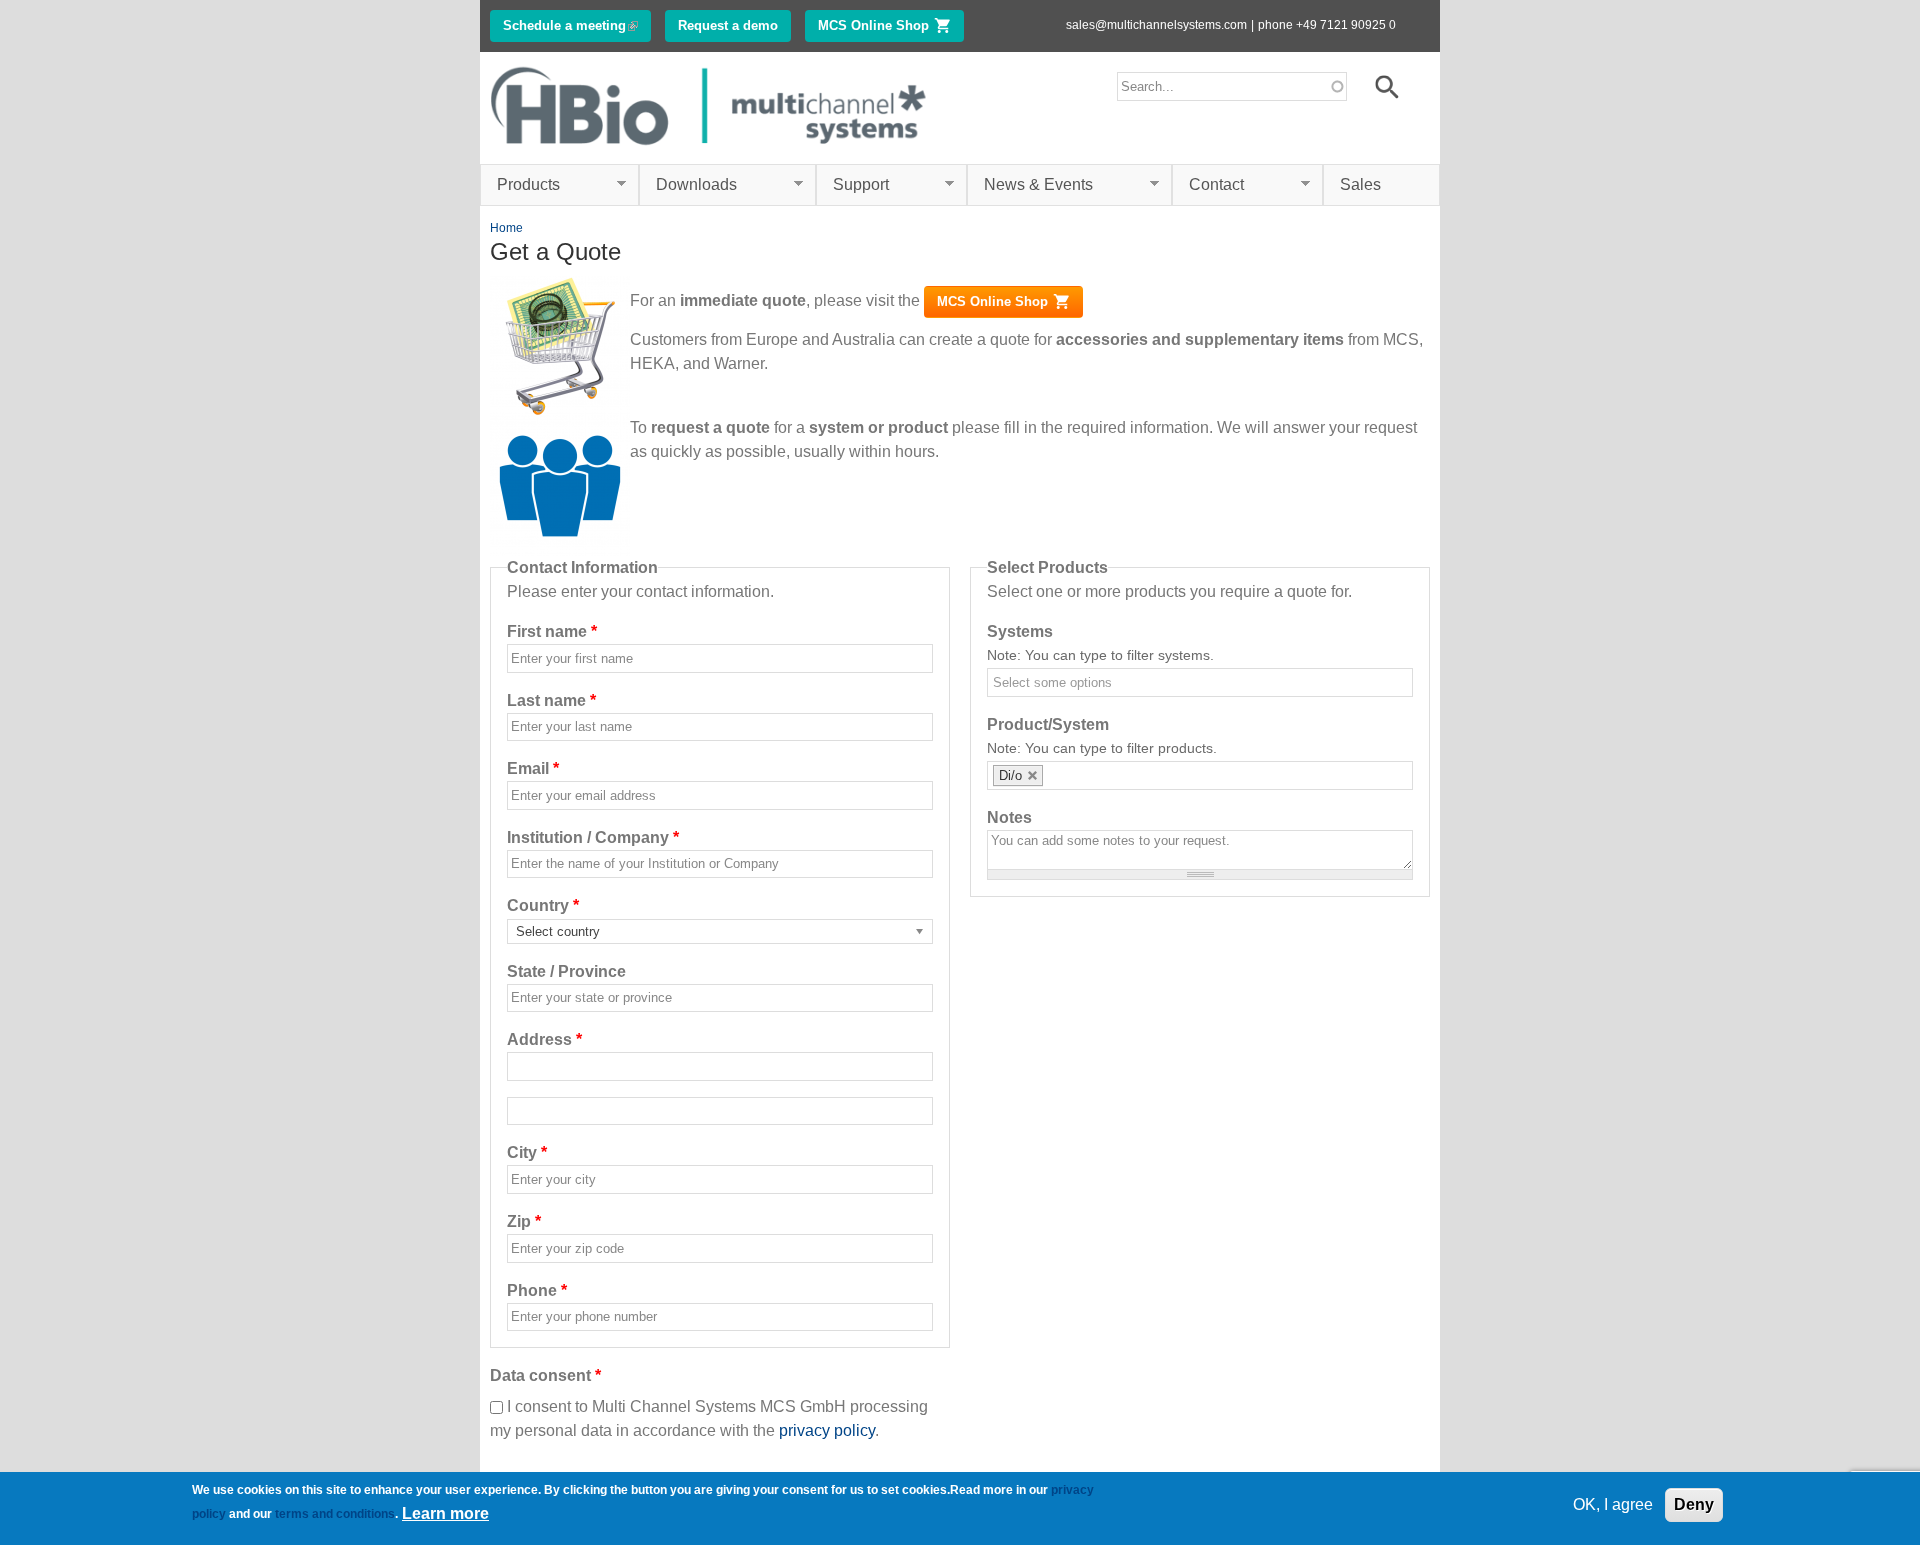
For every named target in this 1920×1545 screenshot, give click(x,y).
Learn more (445, 1513)
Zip (524, 1221)
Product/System (1048, 724)
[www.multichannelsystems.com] (710, 151)
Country (543, 905)
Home (506, 228)
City (527, 1152)
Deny (1694, 1504)
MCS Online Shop (891, 25)
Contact (1208, 185)
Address (544, 1039)
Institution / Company (593, 837)
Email (533, 768)
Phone (537, 1290)
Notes (1009, 817)
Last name (551, 700)
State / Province (566, 971)
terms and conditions (335, 1514)
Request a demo (728, 25)
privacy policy (827, 1430)
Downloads (688, 185)
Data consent (545, 1375)
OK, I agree (1613, 1504)
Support (852, 185)
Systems (1020, 631)
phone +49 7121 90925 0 (1327, 25)
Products (520, 185)
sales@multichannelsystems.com (1156, 25)
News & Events (1030, 185)
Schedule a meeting (577, 25)
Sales (1360, 184)
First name (552, 631)
